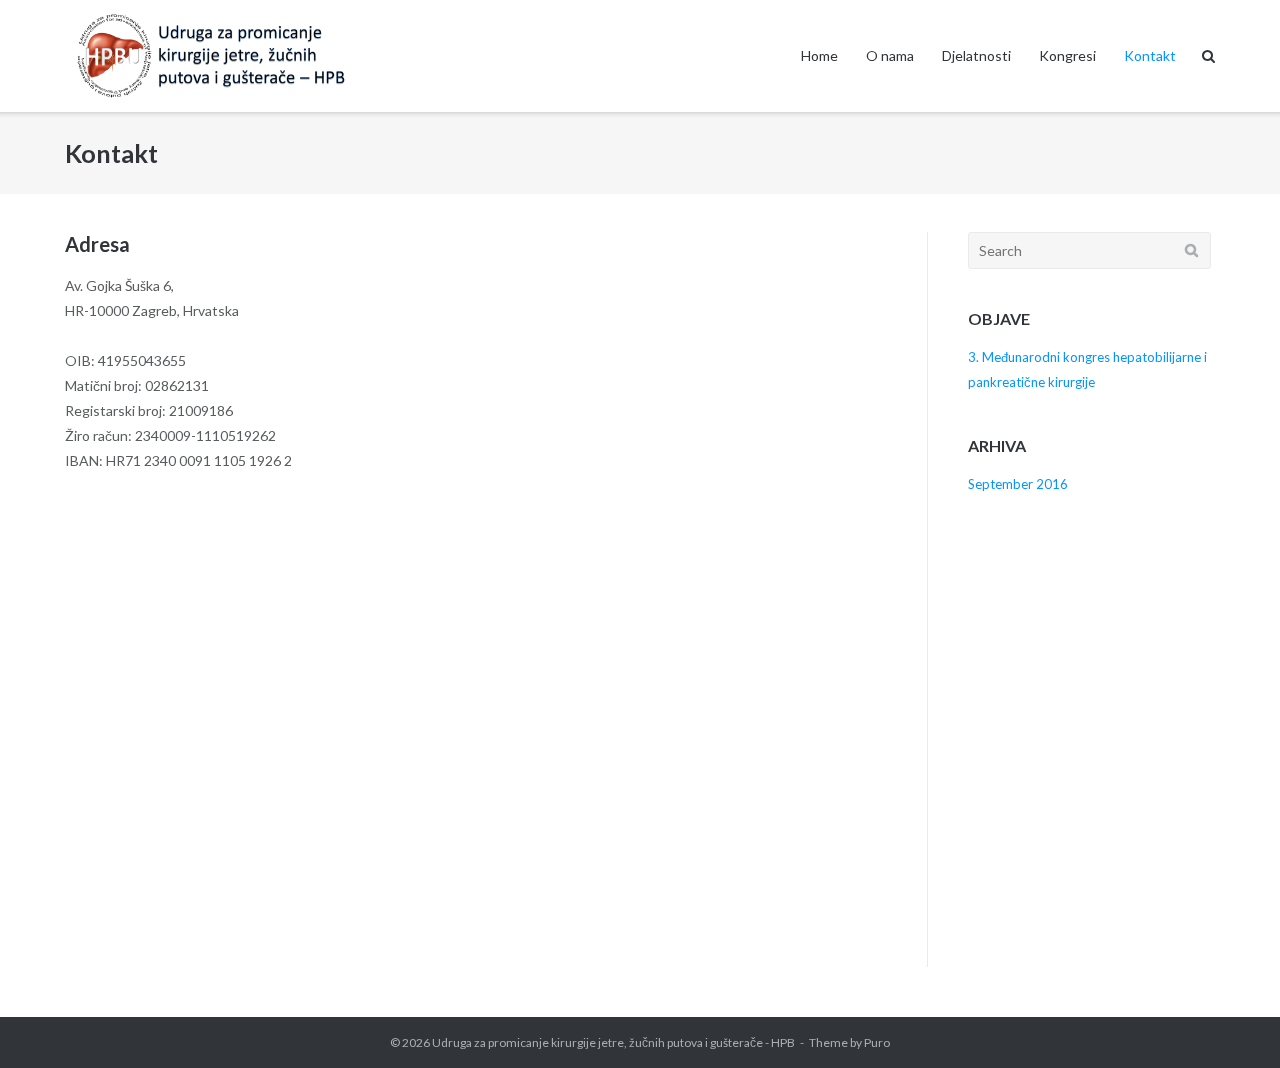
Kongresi (1067, 55)
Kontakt (1150, 55)
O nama (890, 55)
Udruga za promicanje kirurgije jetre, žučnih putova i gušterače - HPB (613, 1042)
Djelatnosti (976, 55)
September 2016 (1018, 484)
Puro (877, 1042)
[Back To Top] (1230, 1020)
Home (819, 55)
